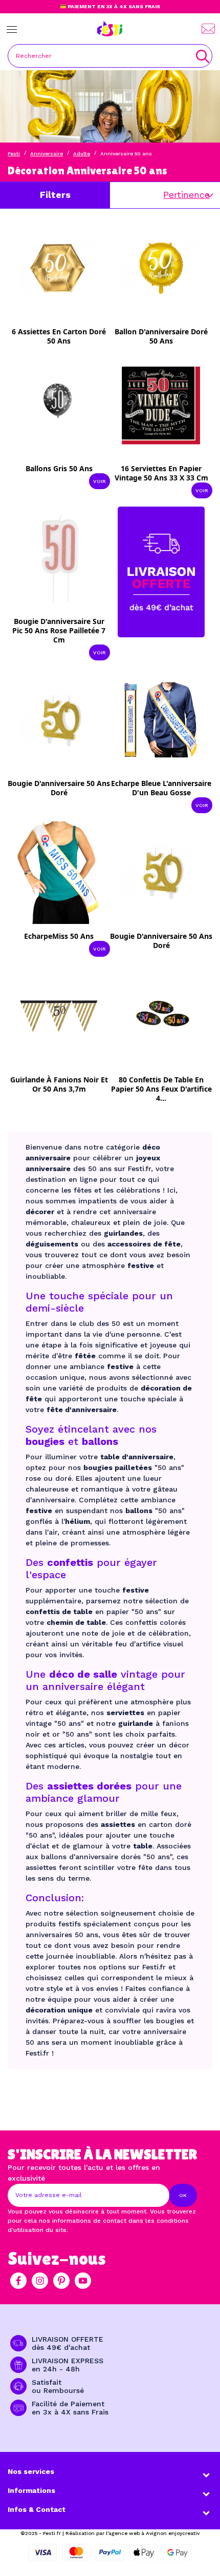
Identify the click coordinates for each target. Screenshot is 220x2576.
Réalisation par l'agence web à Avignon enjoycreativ (133, 2533)
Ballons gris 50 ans (59, 468)
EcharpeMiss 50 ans (59, 936)
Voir (100, 481)
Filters (55, 195)
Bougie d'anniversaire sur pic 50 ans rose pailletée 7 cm (59, 630)
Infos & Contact (37, 2509)
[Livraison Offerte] (161, 571)
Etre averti (66, 334)
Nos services (31, 2471)
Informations (31, 2490)
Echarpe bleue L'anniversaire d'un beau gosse (161, 788)
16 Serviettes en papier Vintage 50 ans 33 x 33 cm (161, 473)
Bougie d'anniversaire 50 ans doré (59, 788)
